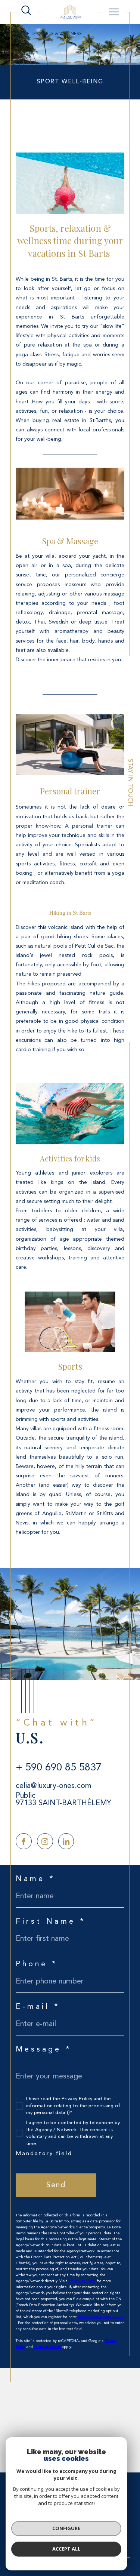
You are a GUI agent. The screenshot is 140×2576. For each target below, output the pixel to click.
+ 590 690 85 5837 (59, 1768)
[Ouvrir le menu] (114, 12)
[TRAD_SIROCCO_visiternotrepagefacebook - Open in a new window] (24, 1841)
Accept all (66, 2549)
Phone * (37, 1964)
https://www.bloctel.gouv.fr (101, 2317)
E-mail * (38, 2007)
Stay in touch (130, 783)
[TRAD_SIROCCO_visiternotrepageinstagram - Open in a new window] (45, 1841)
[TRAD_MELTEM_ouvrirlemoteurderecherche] (26, 11)
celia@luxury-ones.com (54, 1786)
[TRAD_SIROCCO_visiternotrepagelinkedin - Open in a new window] (66, 1841)
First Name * (51, 1922)
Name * (35, 1879)
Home (23, 34)
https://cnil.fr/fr (82, 2281)
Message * (44, 2050)
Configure (66, 2528)
